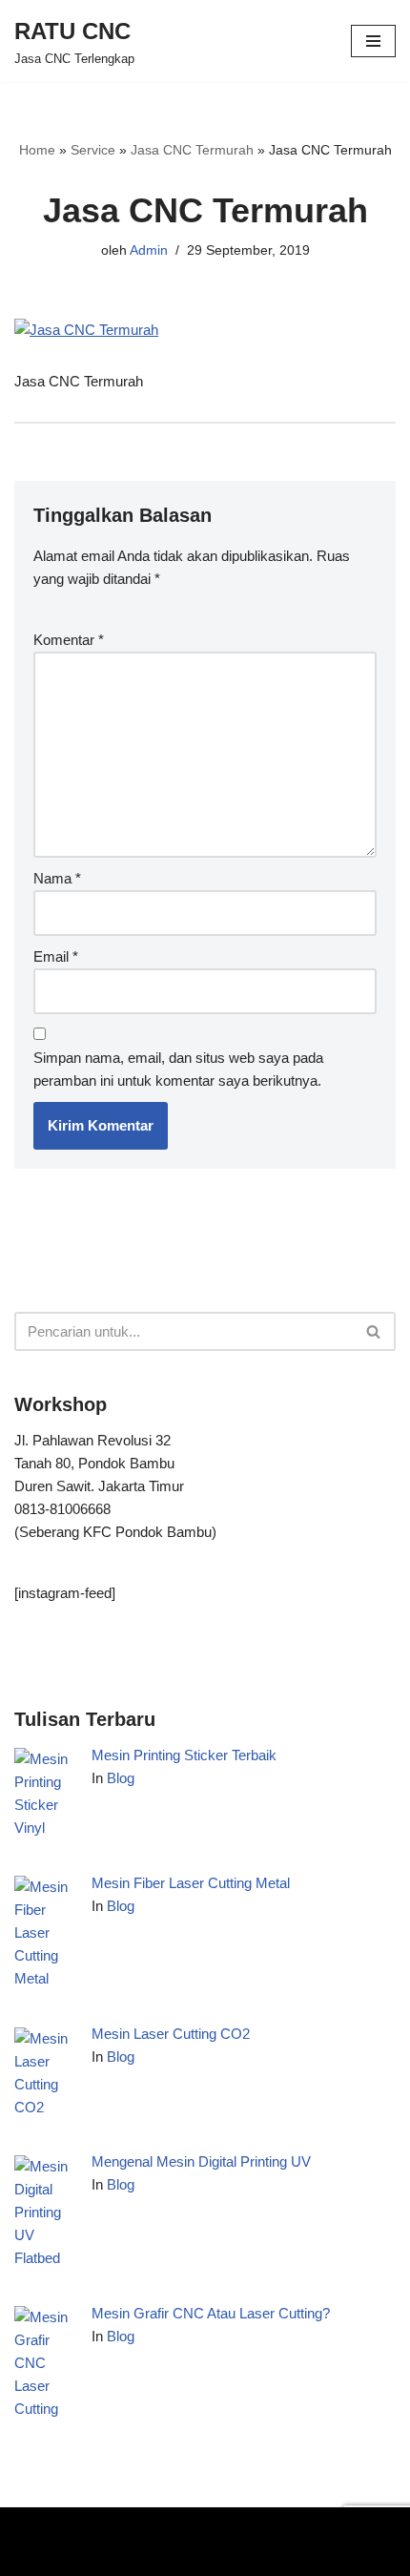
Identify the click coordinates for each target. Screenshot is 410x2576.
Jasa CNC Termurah (192, 150)
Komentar (69, 640)
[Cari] (374, 1331)
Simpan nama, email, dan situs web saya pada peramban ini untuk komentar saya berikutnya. (178, 1069)
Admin (149, 250)
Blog (121, 1778)
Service (93, 150)
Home (37, 150)
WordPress (215, 2526)
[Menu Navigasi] (373, 41)
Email (56, 956)
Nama (57, 878)
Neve (31, 2526)
